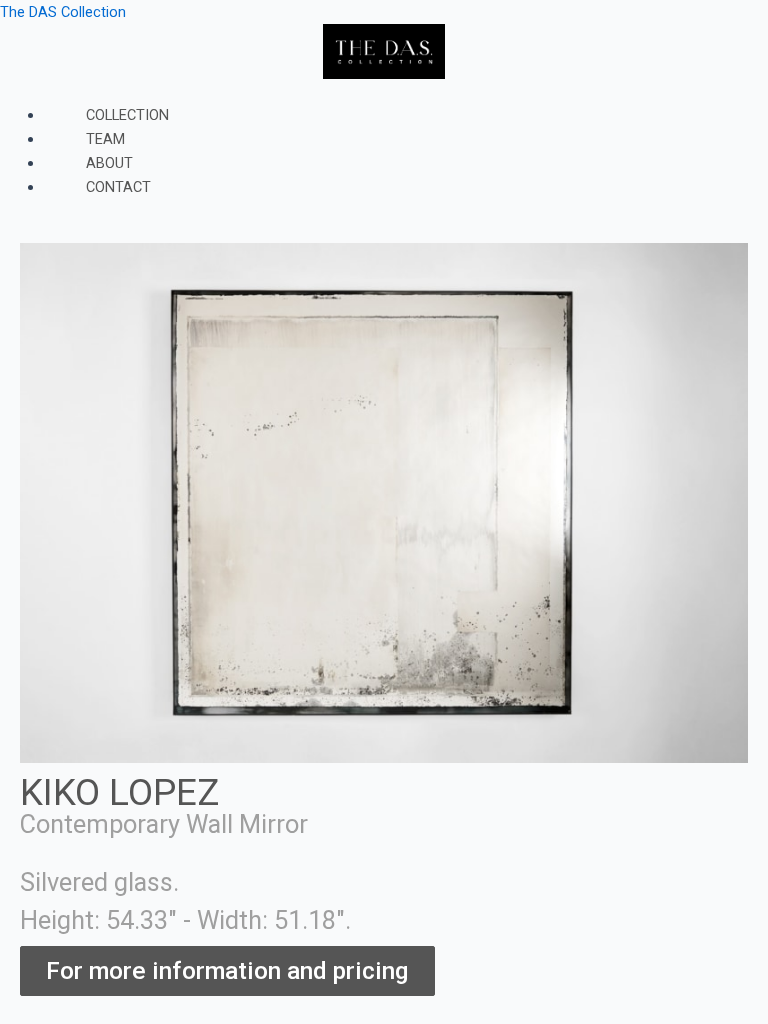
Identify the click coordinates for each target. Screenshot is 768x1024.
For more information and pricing (227, 970)
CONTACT (118, 187)
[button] (384, 91)
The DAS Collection (63, 12)
